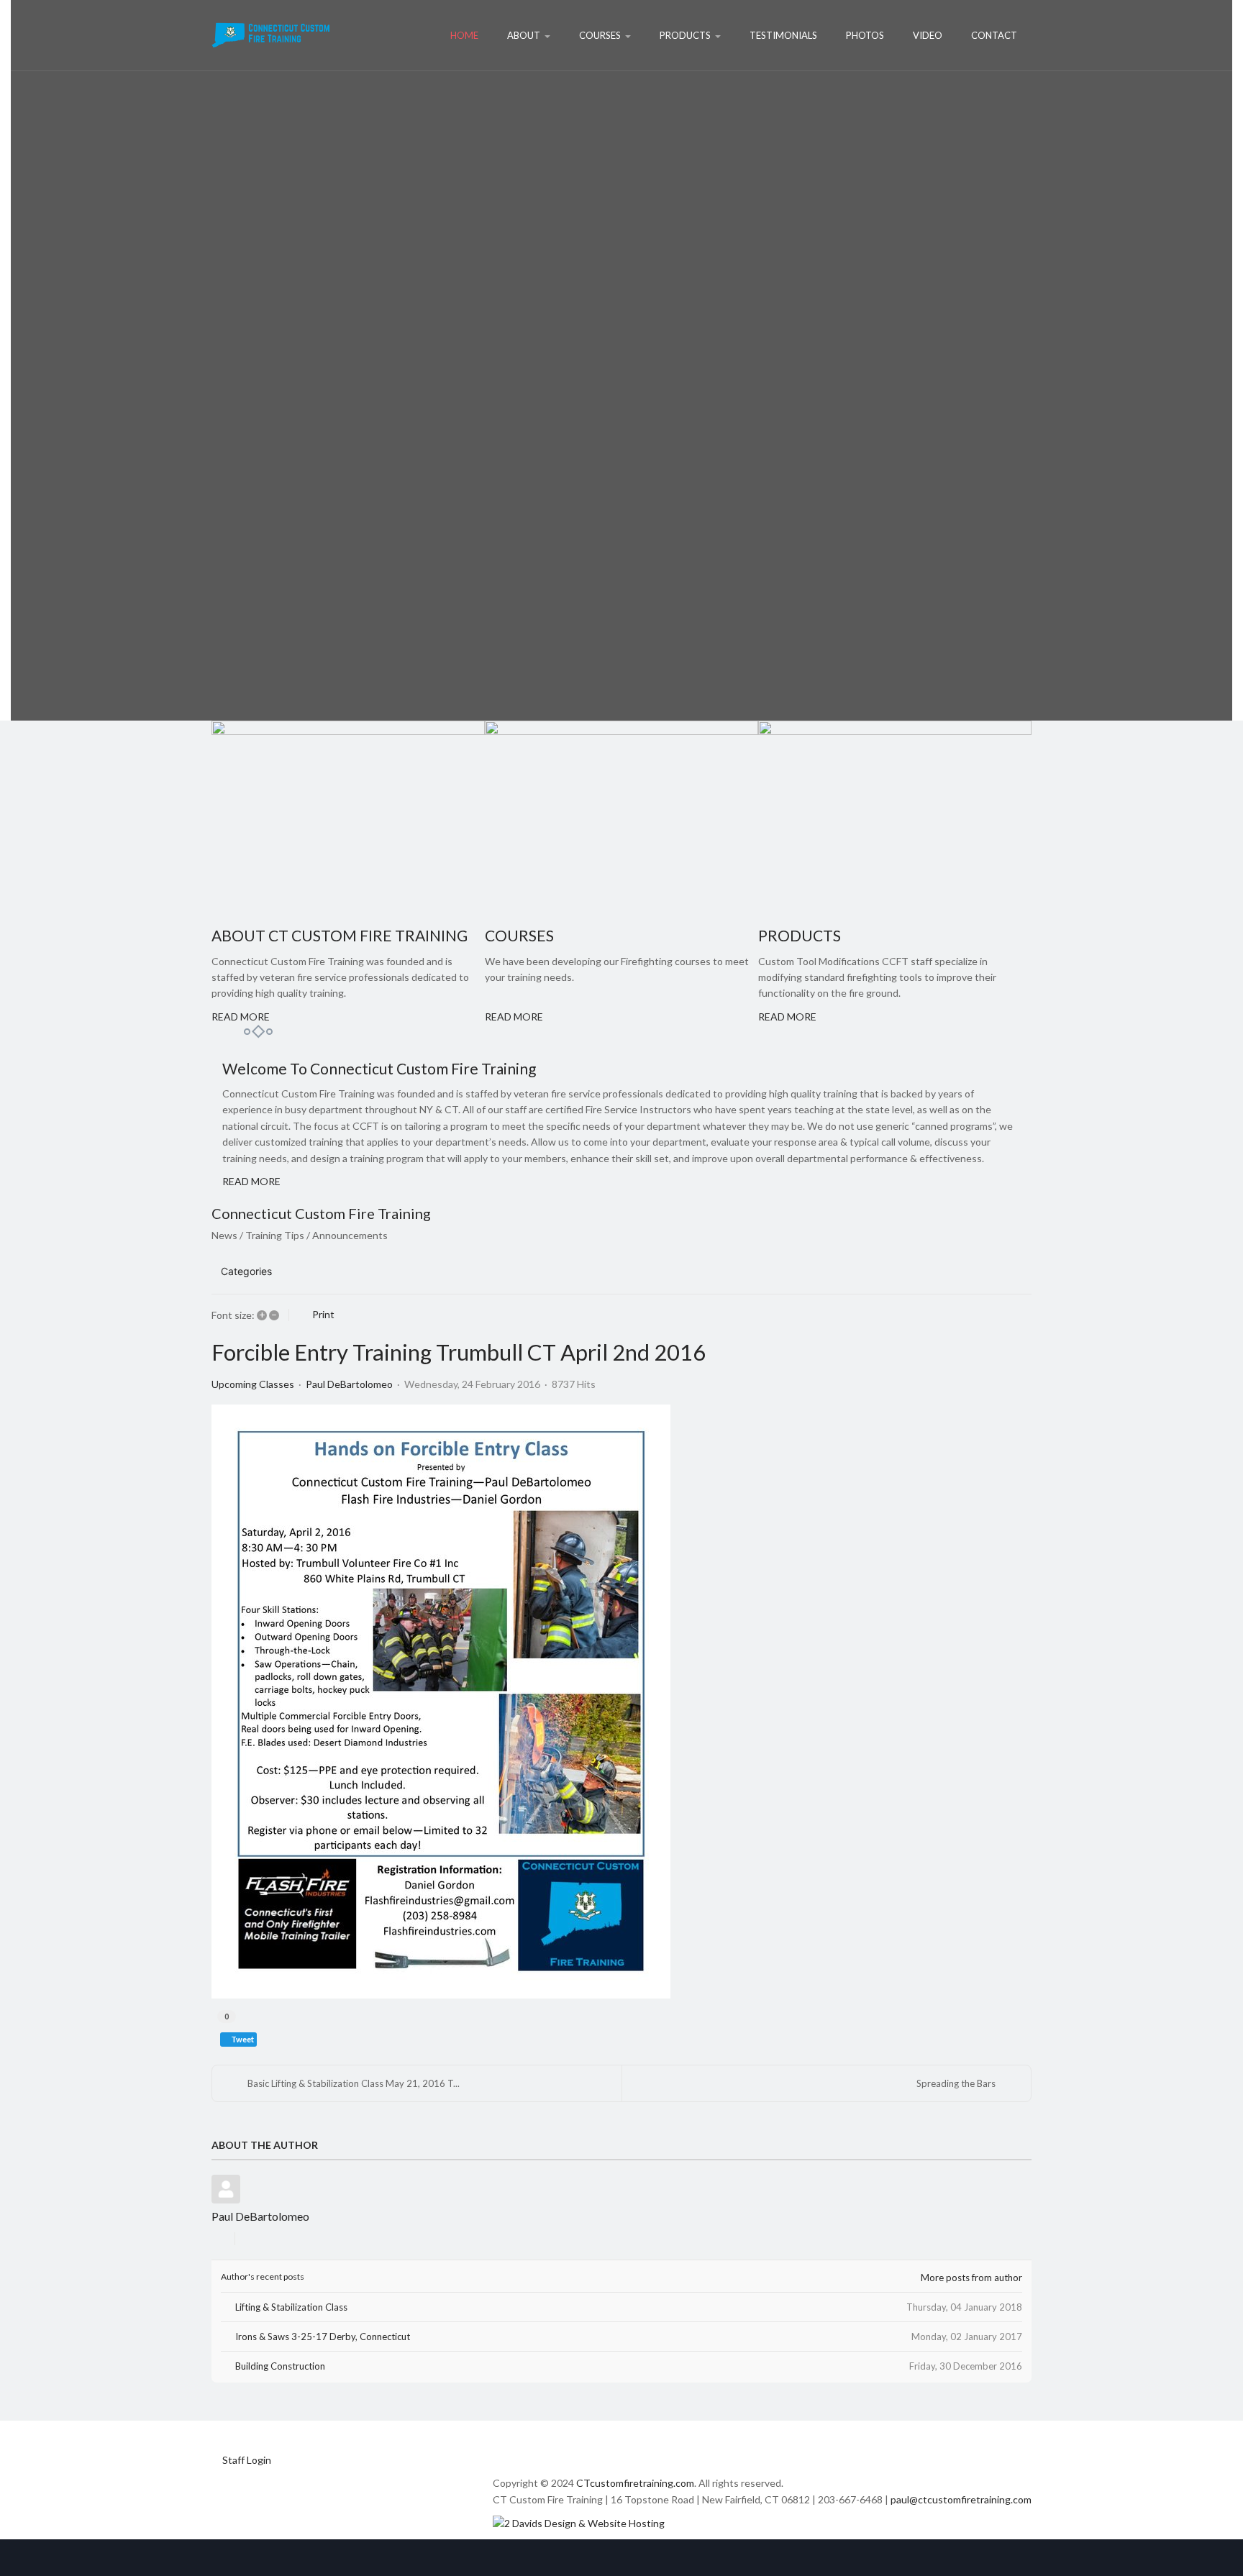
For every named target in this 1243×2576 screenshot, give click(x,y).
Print (323, 1314)
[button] (953, 1271)
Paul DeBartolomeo (349, 1384)
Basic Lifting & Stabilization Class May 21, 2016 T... (354, 2083)
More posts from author (971, 2278)
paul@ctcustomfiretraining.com (961, 2499)
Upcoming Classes (253, 1384)
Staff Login (247, 2460)
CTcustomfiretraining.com (635, 2483)
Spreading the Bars (956, 2083)
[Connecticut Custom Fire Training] (271, 35)
